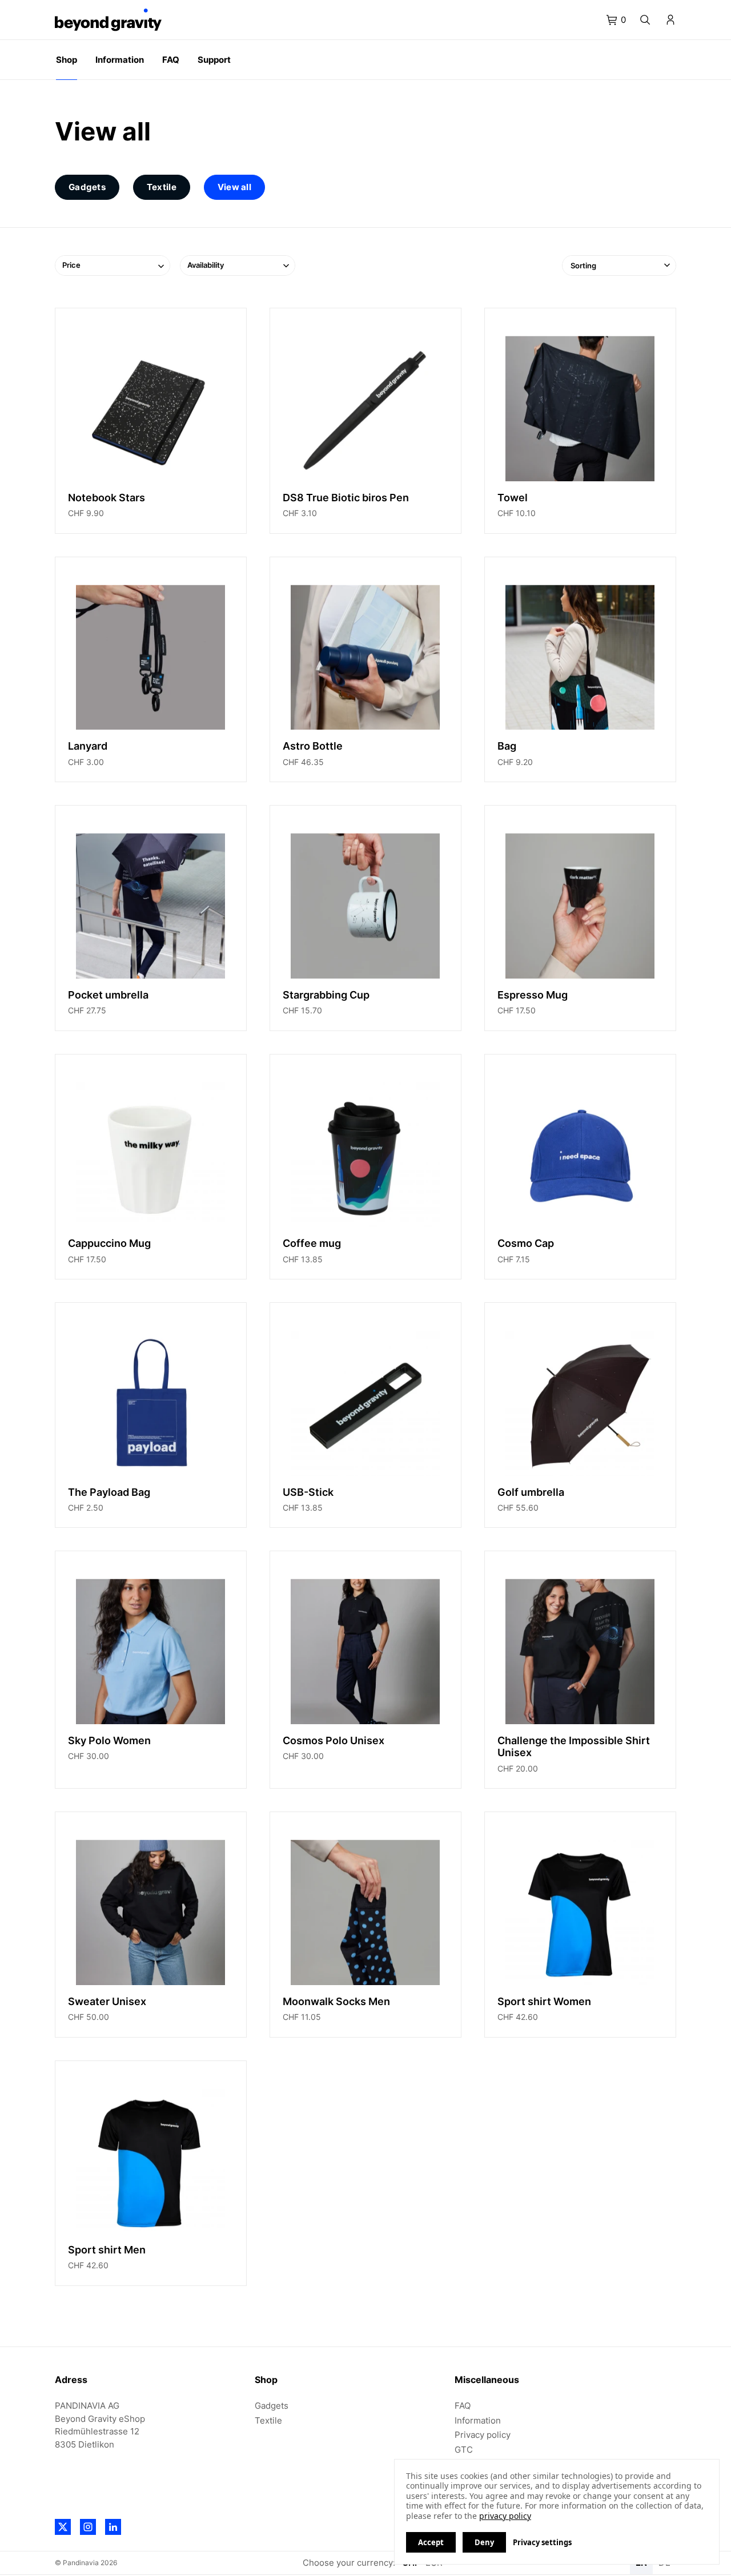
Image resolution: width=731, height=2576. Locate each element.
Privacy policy (483, 2435)
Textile (268, 2420)
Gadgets (272, 2406)
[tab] (616, 20)
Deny (484, 2542)
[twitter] (63, 2527)
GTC (464, 2450)
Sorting (583, 265)
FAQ (463, 2406)
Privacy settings (542, 2542)
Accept (431, 2542)
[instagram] (88, 2527)
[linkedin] (113, 2527)
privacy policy (505, 2516)
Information (478, 2420)
